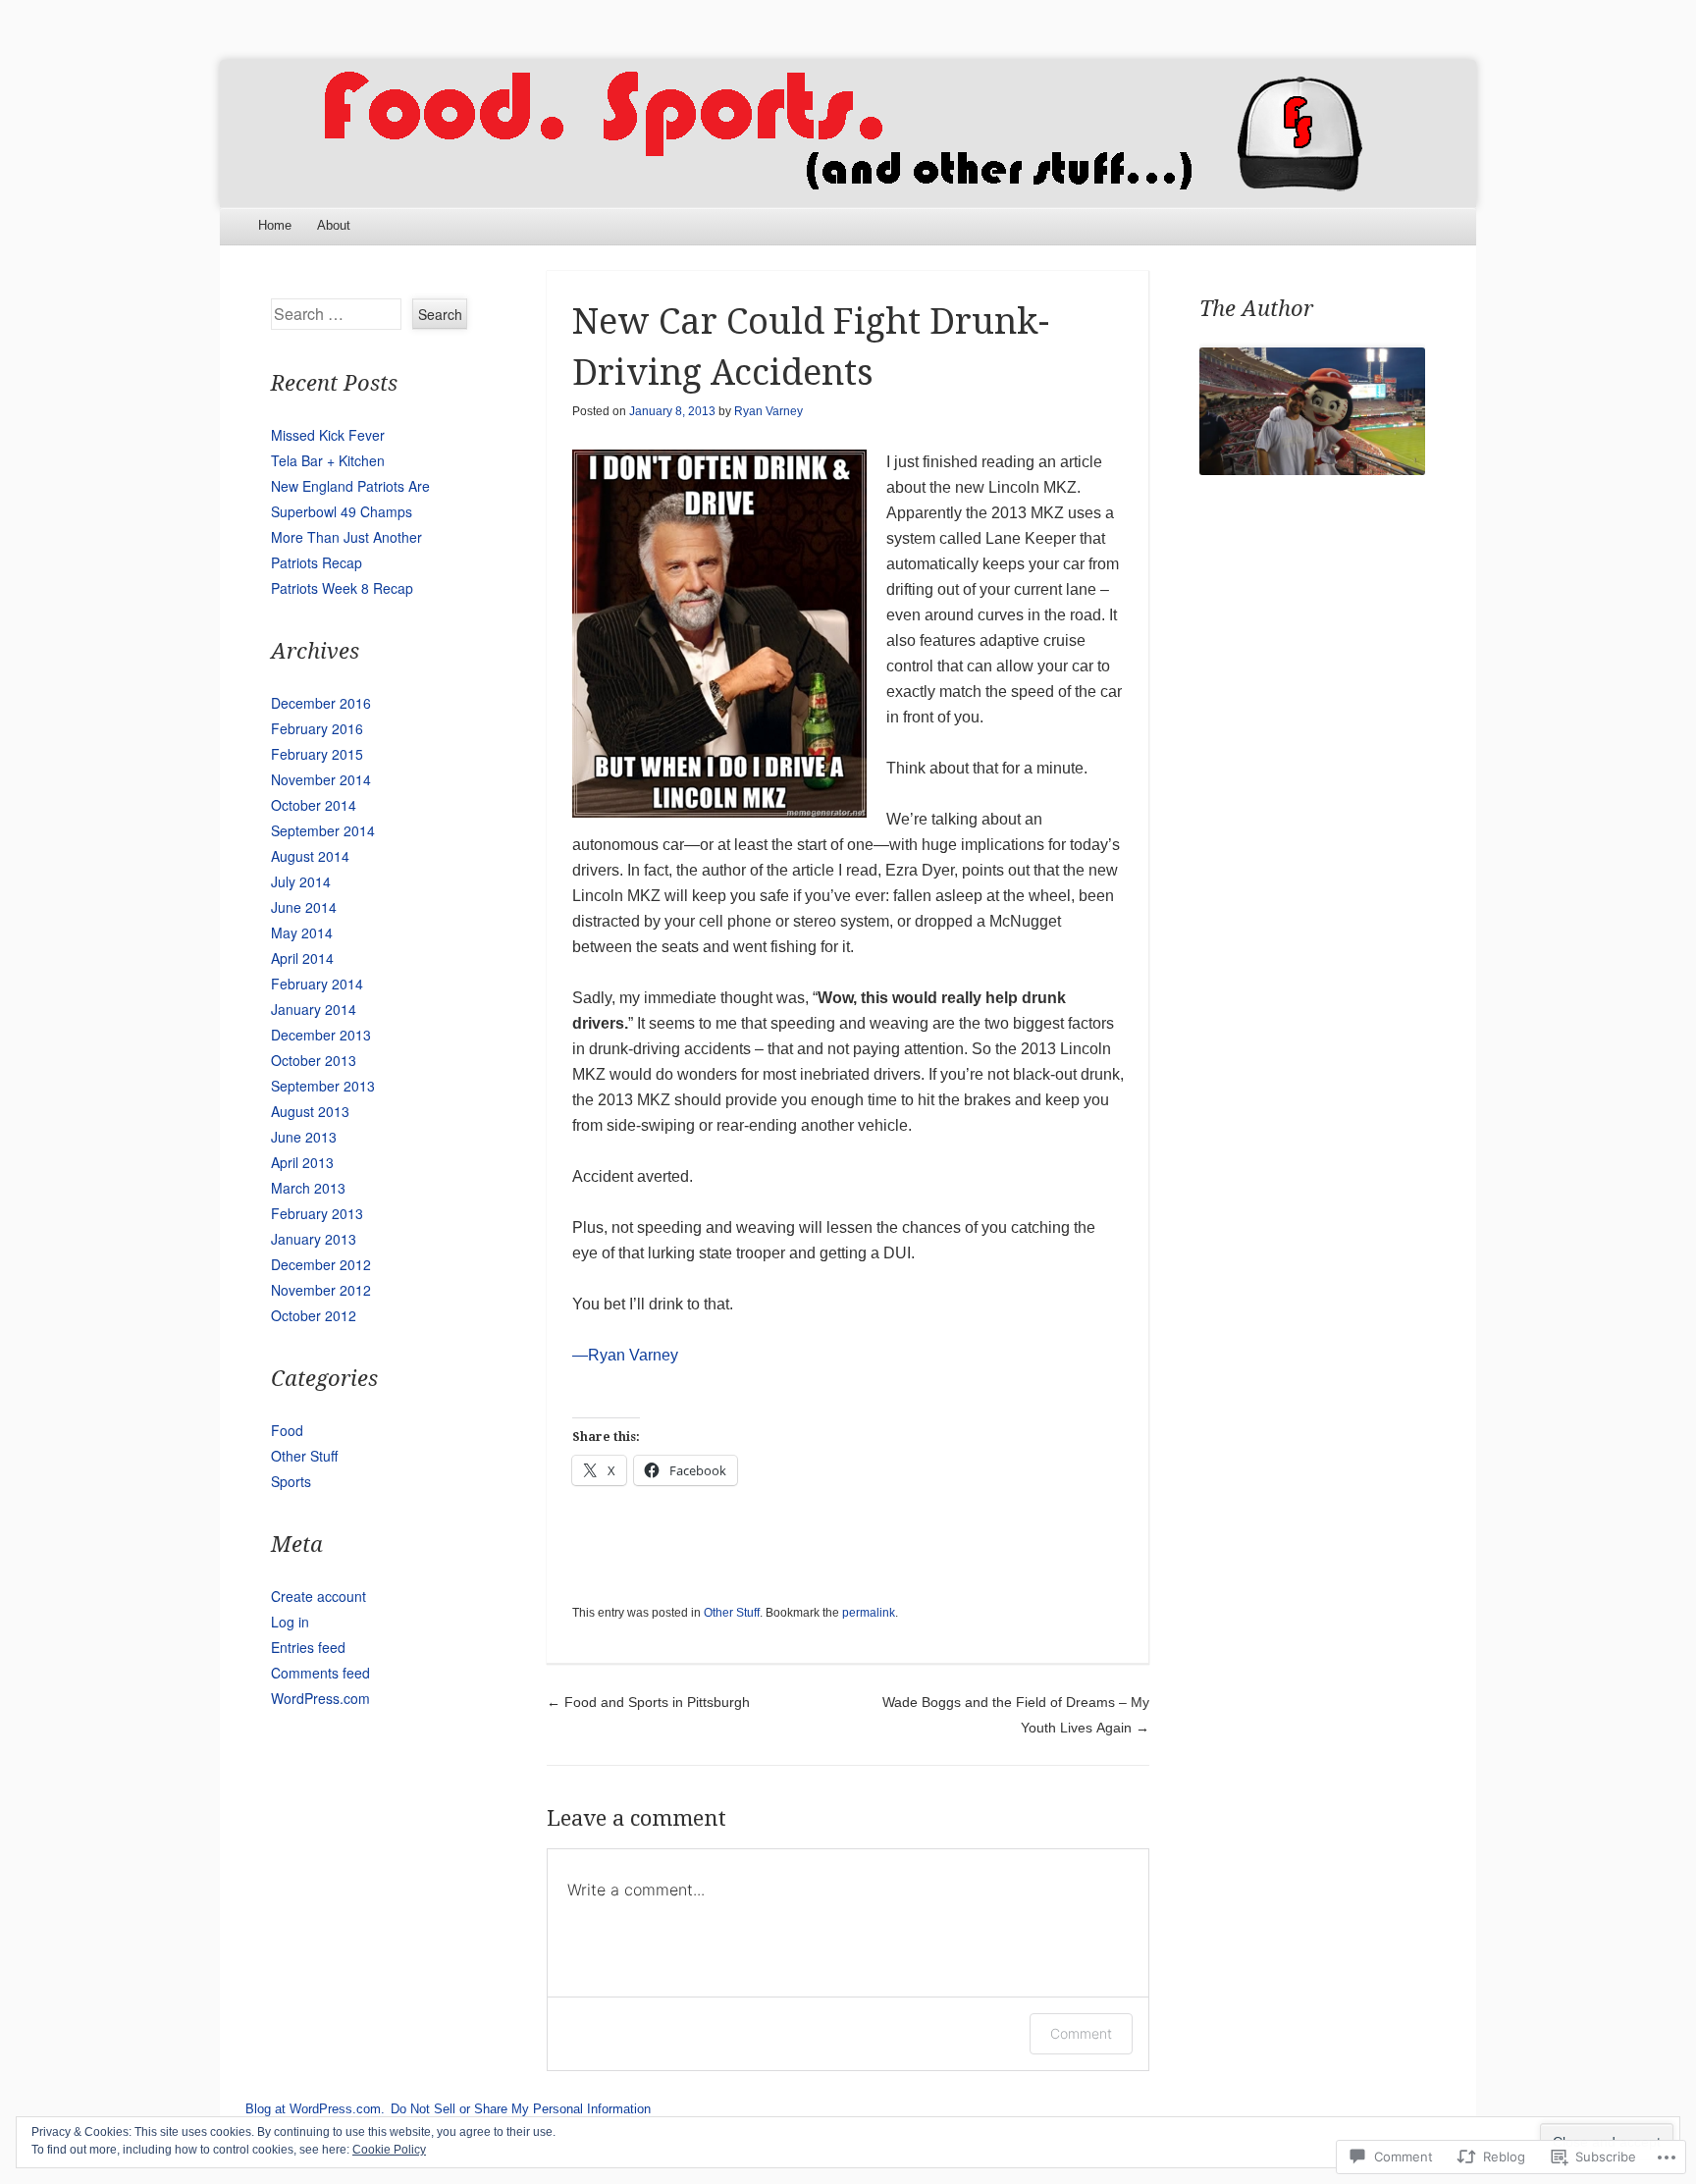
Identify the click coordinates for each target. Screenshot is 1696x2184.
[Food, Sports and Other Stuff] (848, 133)
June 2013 (304, 1137)
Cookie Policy (389, 2150)
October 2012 (314, 1315)
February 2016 (317, 728)
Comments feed (320, 1673)
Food (287, 1430)
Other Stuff (732, 1613)
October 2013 (314, 1060)
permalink (869, 1613)
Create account (318, 1596)
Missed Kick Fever (328, 435)
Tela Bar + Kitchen (328, 460)
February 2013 (317, 1213)
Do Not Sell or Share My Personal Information (521, 2109)
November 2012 (321, 1290)
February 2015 (317, 754)
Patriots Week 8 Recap (342, 588)
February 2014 (317, 984)
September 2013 (323, 1086)
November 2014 (321, 779)
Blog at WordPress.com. (315, 2109)
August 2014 (310, 856)
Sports (291, 1481)
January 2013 (314, 1239)
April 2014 (302, 958)
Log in (290, 1622)
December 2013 (321, 1035)
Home (275, 225)
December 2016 (321, 703)
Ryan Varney (768, 411)
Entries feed (308, 1647)
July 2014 (301, 881)
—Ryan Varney (625, 1355)
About (334, 225)
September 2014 (323, 830)
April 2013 (302, 1162)
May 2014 (302, 932)
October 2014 (314, 805)
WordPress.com (320, 1698)
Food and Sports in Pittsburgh (648, 1702)
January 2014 (314, 1009)
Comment (1081, 2033)
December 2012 (321, 1264)
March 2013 (308, 1188)
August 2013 (310, 1111)
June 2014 (304, 907)
